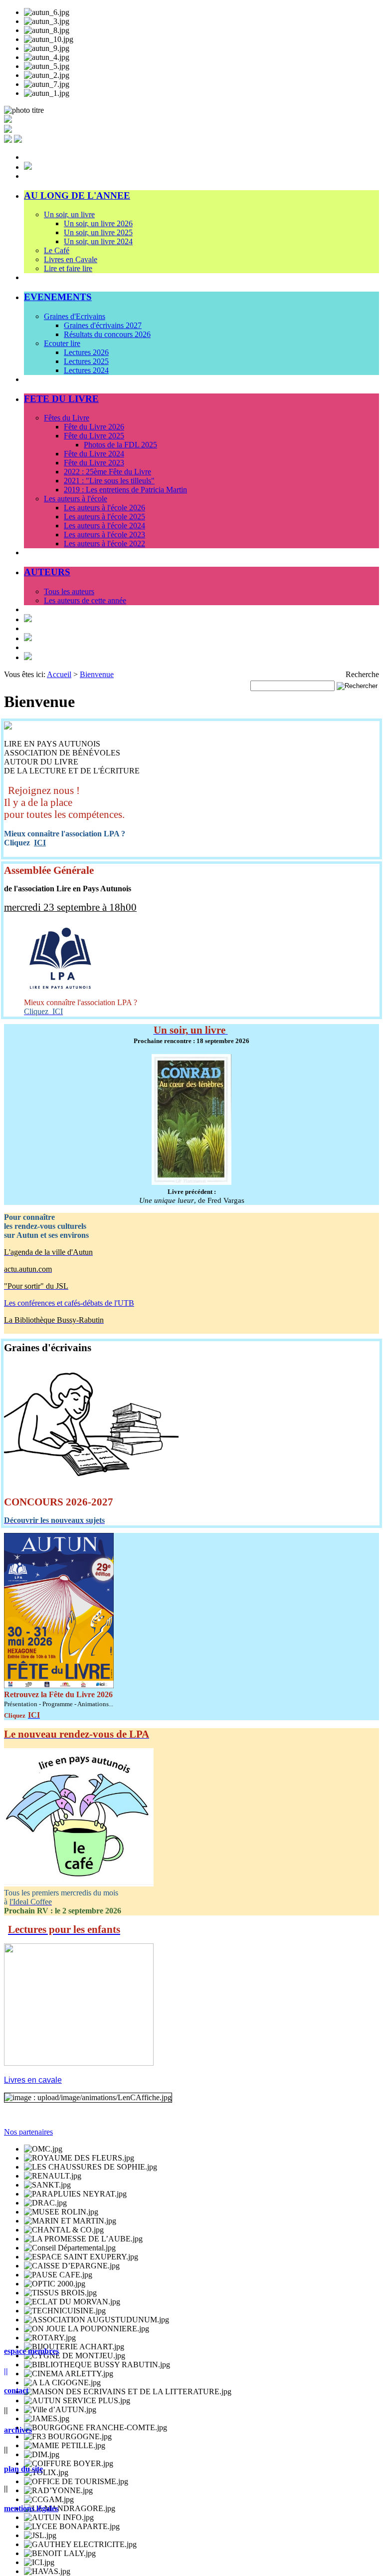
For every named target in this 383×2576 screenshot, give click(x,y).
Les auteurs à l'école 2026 (104, 508)
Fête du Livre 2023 (94, 463)
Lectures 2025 (86, 361)
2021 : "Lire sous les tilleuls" (109, 481)
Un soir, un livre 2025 (98, 232)
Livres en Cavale (71, 259)
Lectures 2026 (86, 352)
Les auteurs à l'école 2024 (104, 526)
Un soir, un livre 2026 (98, 223)
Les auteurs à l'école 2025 (104, 517)
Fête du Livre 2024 (94, 454)
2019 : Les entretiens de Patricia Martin (125, 490)
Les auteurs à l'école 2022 (104, 544)
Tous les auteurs (69, 591)
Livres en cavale (33, 2080)
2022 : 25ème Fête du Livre (107, 472)
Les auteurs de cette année (85, 600)
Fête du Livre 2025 (94, 436)
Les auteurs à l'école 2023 (104, 535)
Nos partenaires (28, 2132)
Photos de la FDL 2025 (120, 445)
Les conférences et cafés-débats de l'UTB (69, 1303)
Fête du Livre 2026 (94, 427)
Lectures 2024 (86, 370)
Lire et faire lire (68, 268)
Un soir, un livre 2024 (98, 241)
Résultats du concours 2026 (107, 334)
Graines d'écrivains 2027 (103, 325)
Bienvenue (97, 674)
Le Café (57, 250)
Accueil (59, 674)
